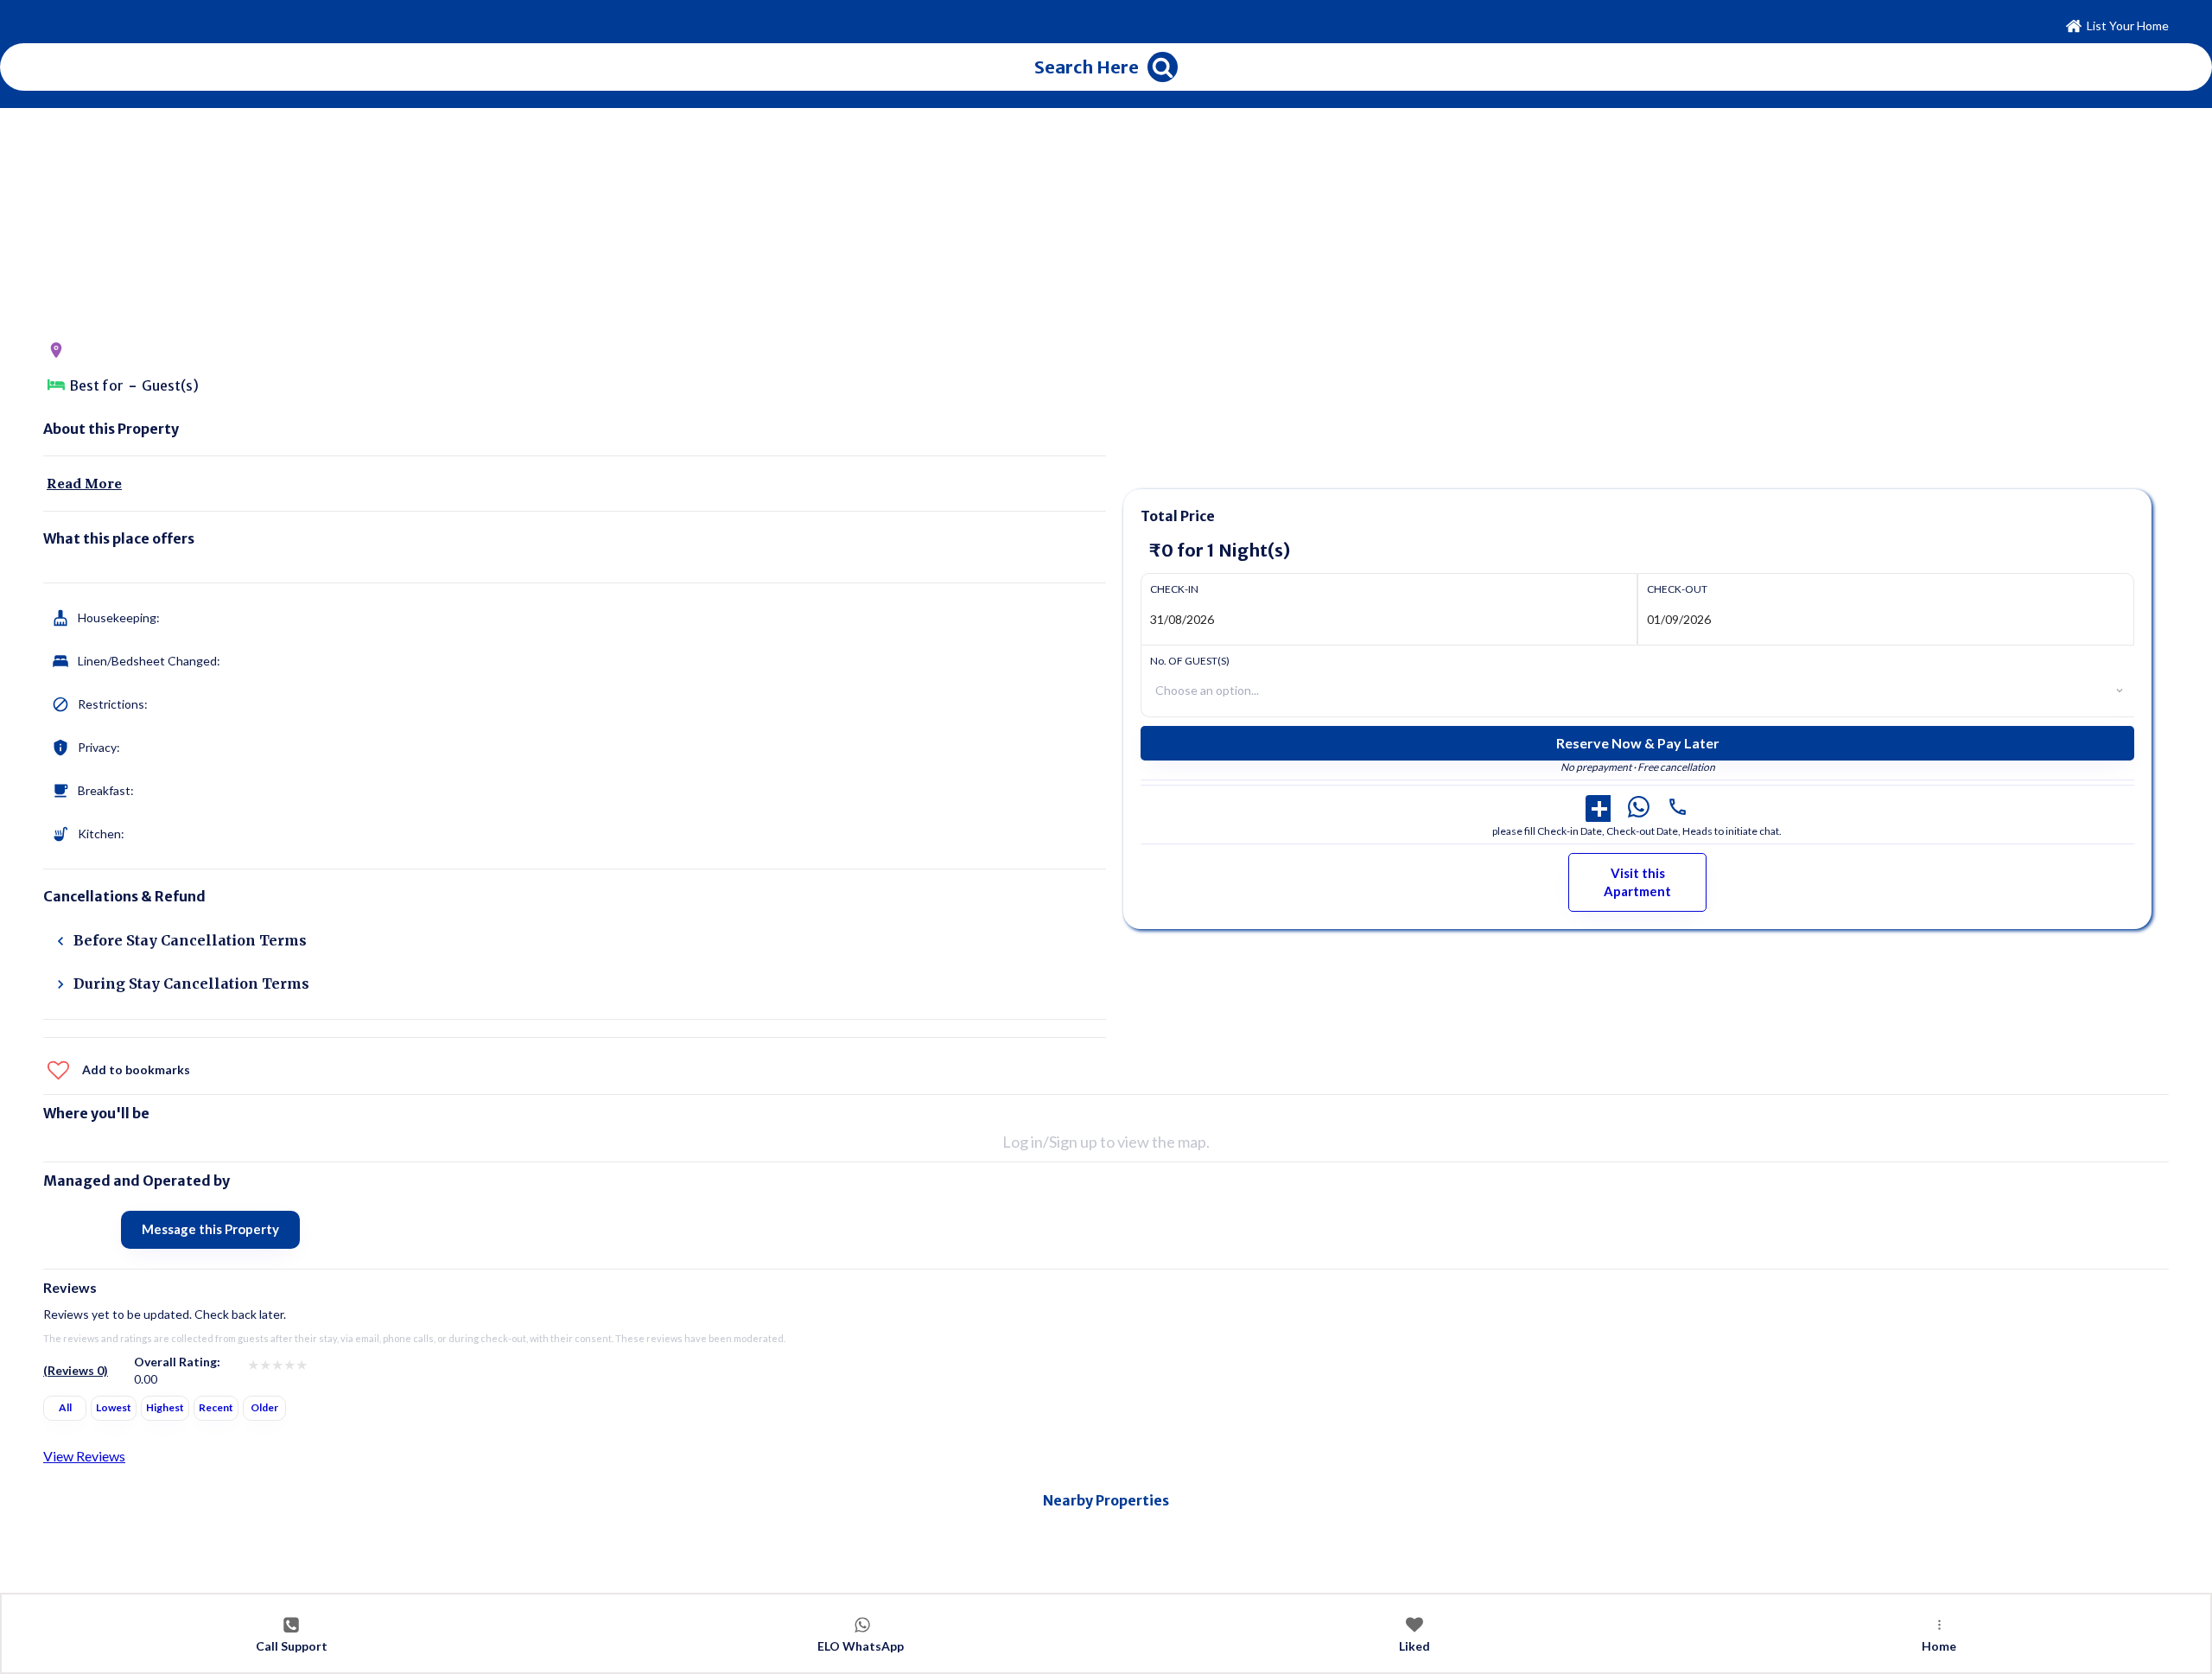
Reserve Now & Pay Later (1638, 743)
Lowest (114, 1407)
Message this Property (210, 1229)
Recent (216, 1407)
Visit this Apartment (1637, 882)
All (65, 1407)
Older (264, 1407)
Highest (165, 1407)
